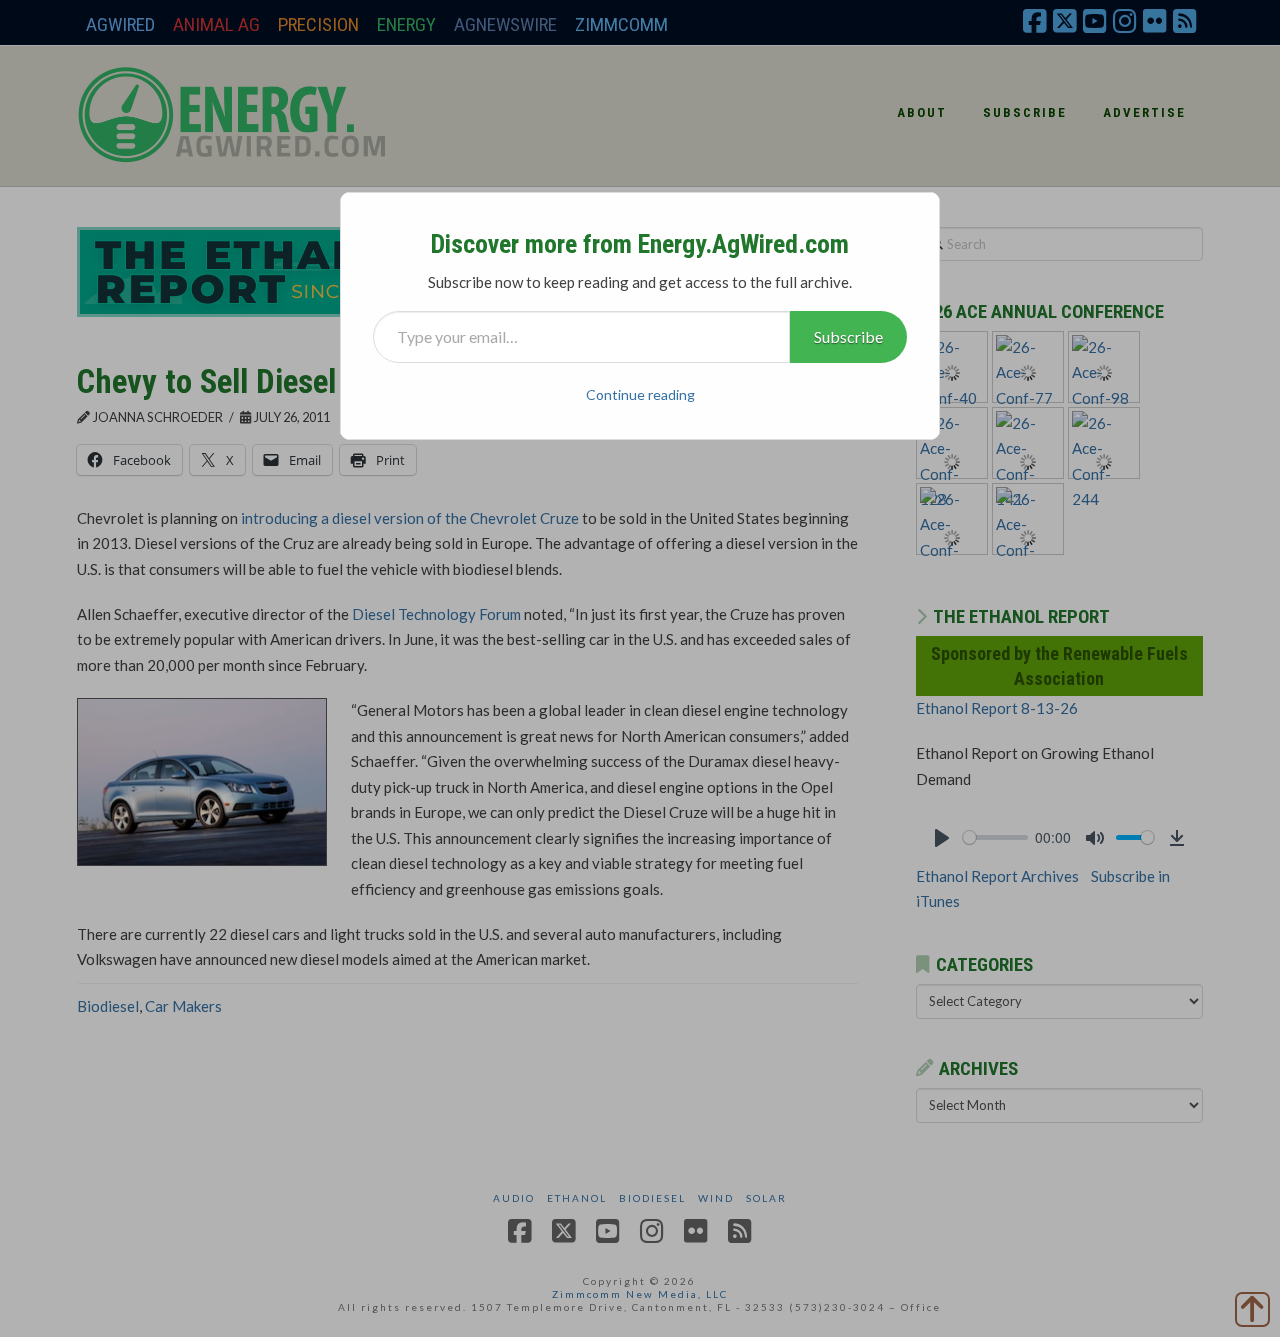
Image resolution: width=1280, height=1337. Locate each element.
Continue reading (640, 394)
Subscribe (848, 336)
